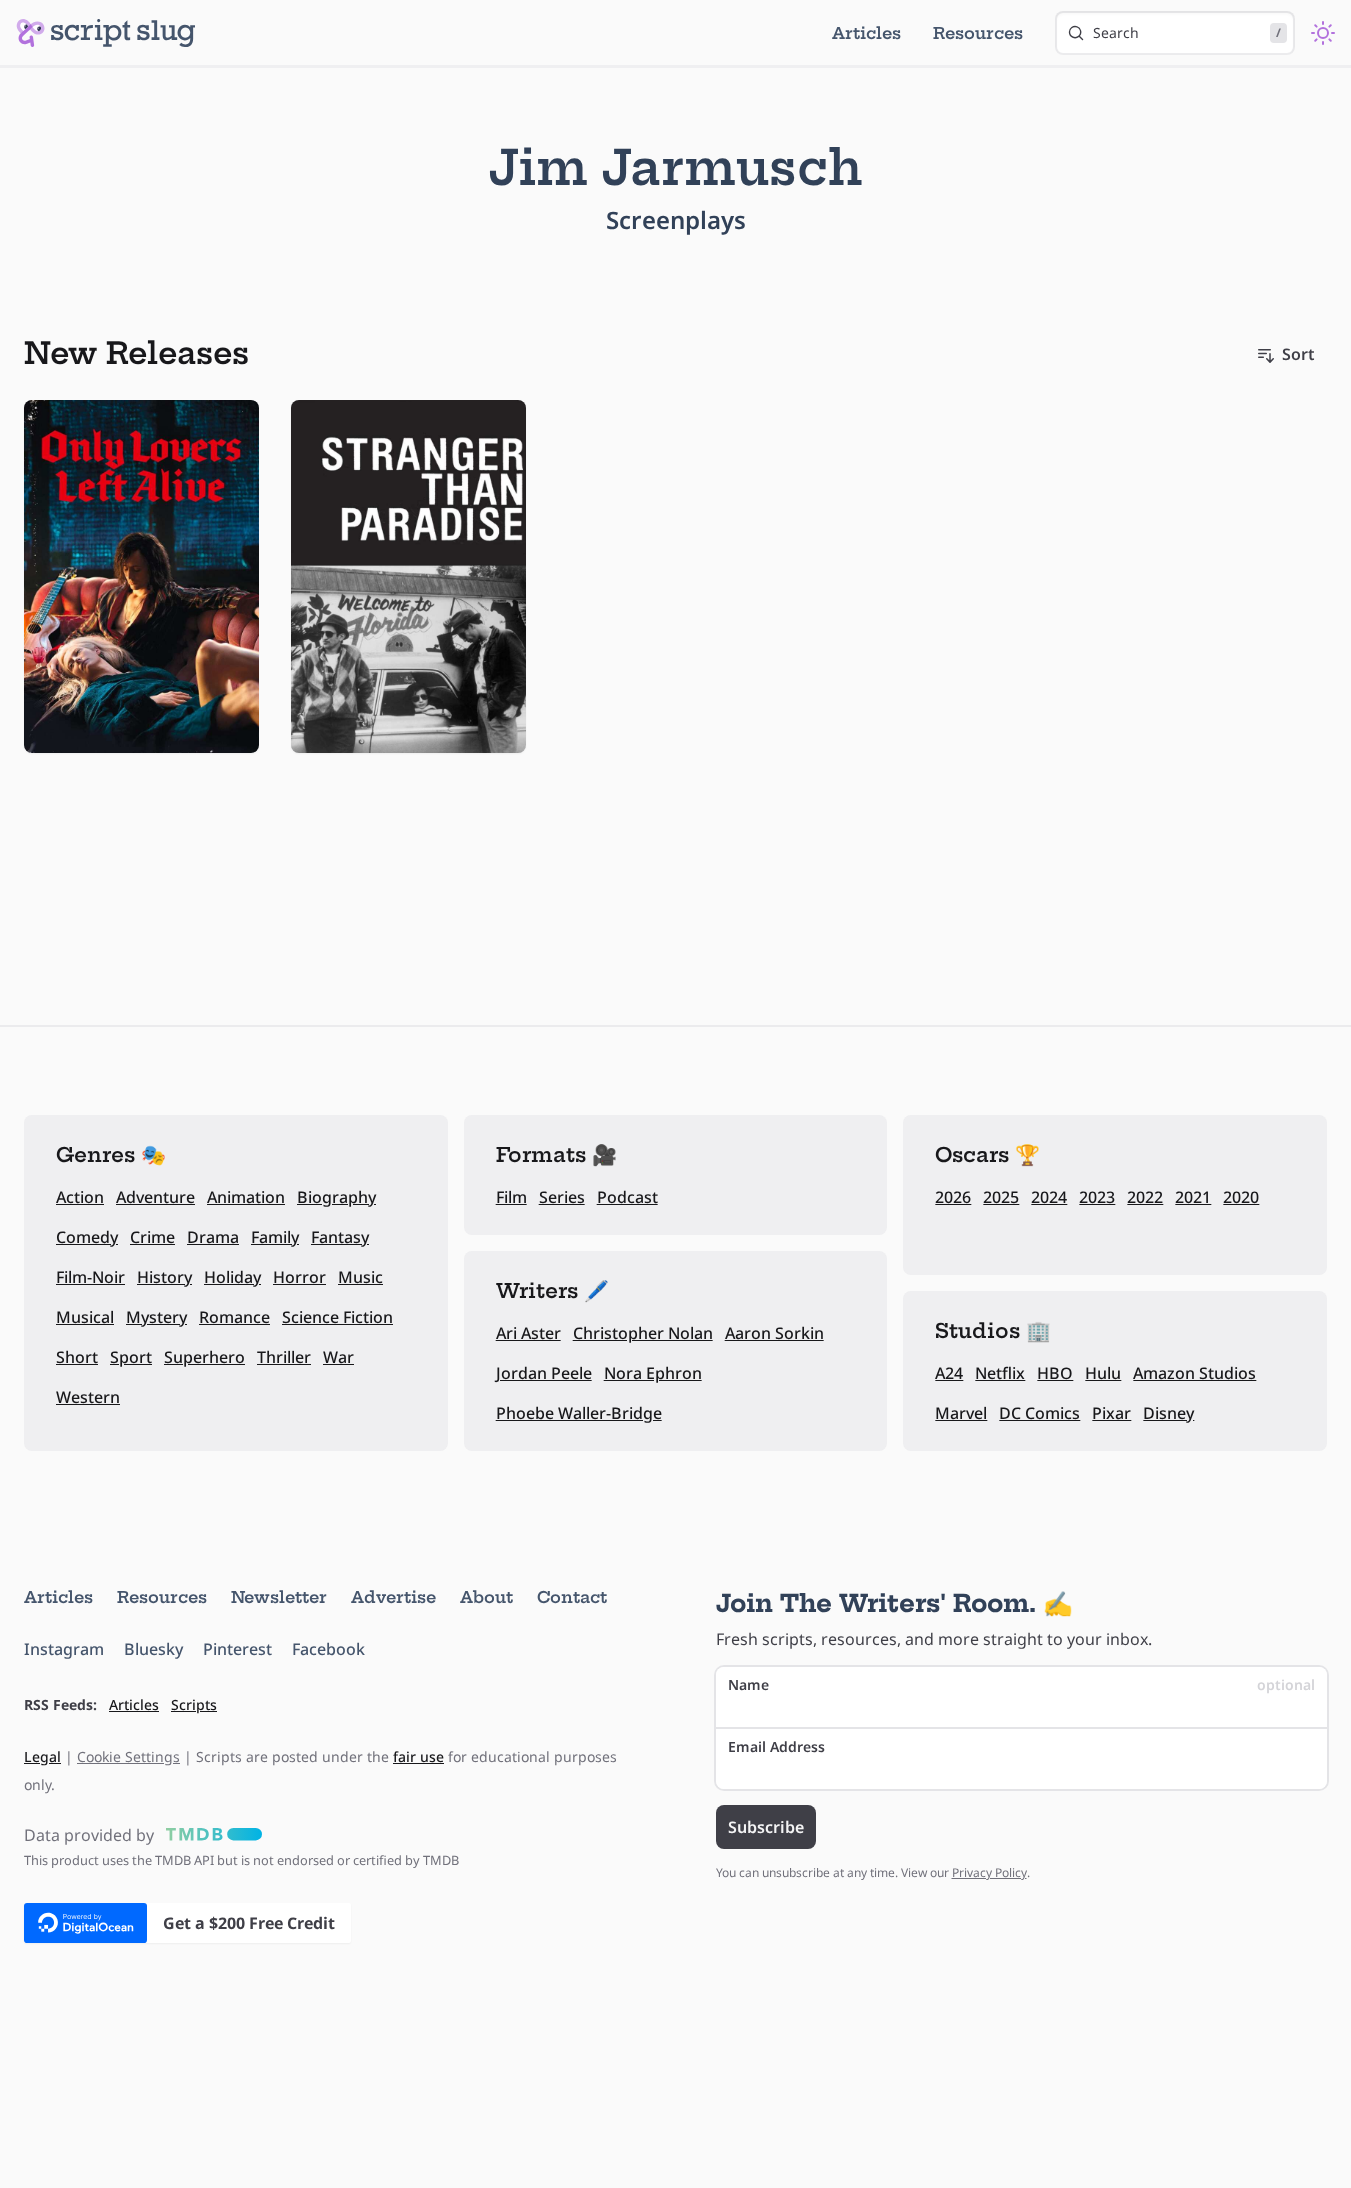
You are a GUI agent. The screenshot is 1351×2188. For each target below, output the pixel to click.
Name (1022, 1684)
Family (275, 1237)
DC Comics (1039, 1413)
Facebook (328, 1649)
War (338, 1357)
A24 (949, 1373)
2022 (1145, 1197)
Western (88, 1397)
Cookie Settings (128, 1756)
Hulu (1103, 1373)
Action (80, 1197)
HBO (1055, 1373)
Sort (1298, 354)
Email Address (776, 1746)
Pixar (1111, 1413)
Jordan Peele (544, 1373)
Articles (866, 33)
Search (1187, 32)
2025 (1001, 1197)
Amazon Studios (1194, 1373)
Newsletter (279, 1597)
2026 (953, 1197)
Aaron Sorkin (774, 1333)
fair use (418, 1756)
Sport (131, 1357)
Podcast (627, 1197)
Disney (1168, 1413)
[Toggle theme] (1323, 33)
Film (511, 1197)
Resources (978, 33)
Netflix (1000, 1373)
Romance (234, 1317)
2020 (1241, 1197)
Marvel (961, 1413)
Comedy (87, 1237)
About (486, 1597)
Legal (42, 1756)
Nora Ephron (653, 1373)
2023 (1097, 1197)
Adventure (155, 1197)
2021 (1193, 1197)
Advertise (393, 1597)
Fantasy (340, 1237)
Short (77, 1357)
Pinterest (237, 1649)
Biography (336, 1197)
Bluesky (153, 1649)
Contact (572, 1597)
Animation (246, 1197)
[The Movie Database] (210, 1835)
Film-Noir (90, 1277)
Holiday (232, 1277)
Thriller (284, 1357)
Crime (152, 1237)
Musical (85, 1317)
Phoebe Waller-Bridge (579, 1413)
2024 (1049, 1197)
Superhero (204, 1357)
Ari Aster (528, 1333)
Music (360, 1277)
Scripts (194, 1704)
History (164, 1277)
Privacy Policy (989, 1872)
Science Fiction (337, 1317)
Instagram (64, 1649)
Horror (299, 1277)
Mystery (156, 1317)
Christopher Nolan (643, 1333)
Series (562, 1197)
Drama (213, 1237)
